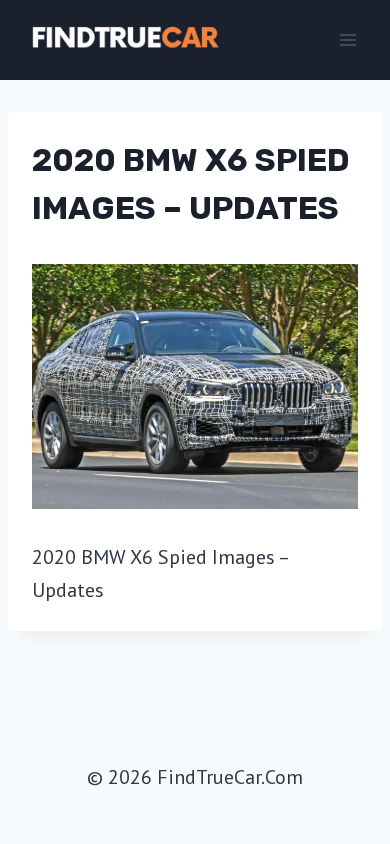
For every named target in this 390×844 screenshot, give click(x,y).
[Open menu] (347, 39)
